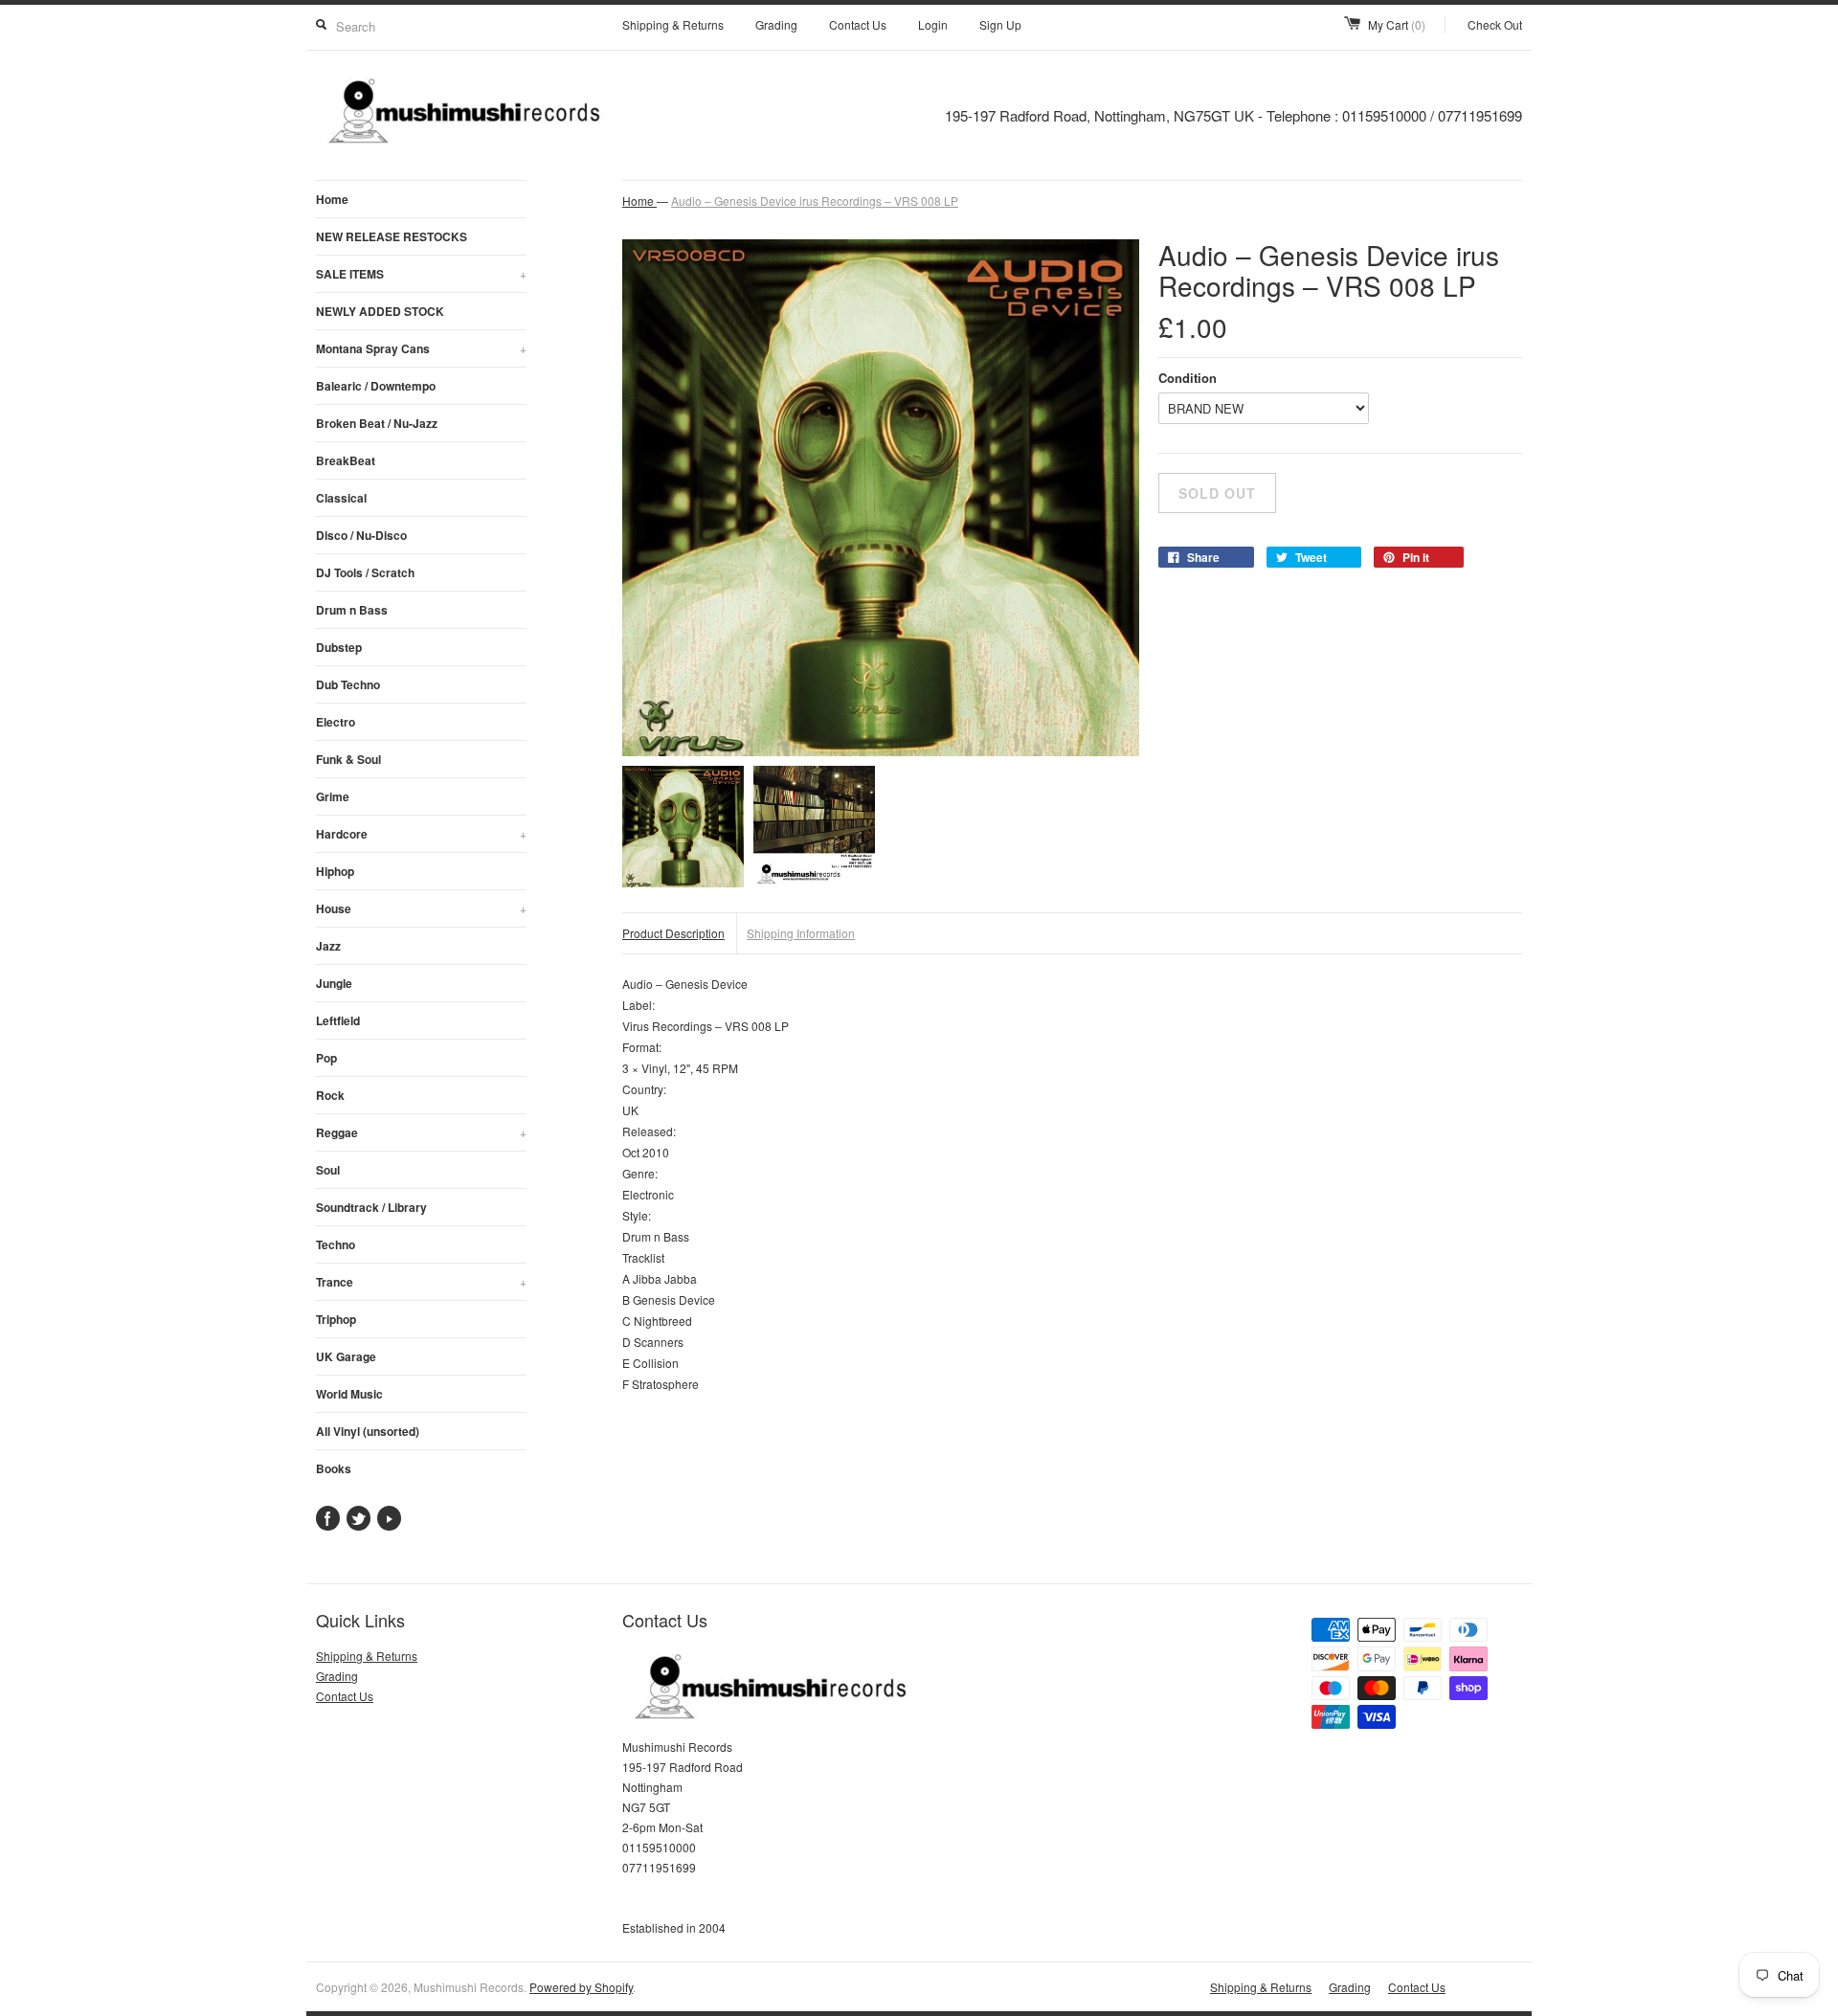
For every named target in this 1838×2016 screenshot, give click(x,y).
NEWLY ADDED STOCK (380, 311)
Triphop (336, 1319)
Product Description (673, 933)
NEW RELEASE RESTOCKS (392, 236)
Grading (776, 24)
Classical (341, 498)
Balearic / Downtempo (376, 386)
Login (933, 24)
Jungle (334, 983)
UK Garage (346, 1356)
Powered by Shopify (581, 1987)
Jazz (328, 946)
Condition (1188, 378)
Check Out (1495, 24)
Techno (336, 1244)
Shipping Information (801, 933)
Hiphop (335, 871)
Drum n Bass (352, 610)
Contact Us (858, 24)
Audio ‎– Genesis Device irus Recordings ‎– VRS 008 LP (815, 201)
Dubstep (339, 647)
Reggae (421, 1132)
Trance (421, 1282)
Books (334, 1468)
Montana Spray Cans (421, 348)
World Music (349, 1394)
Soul (328, 1170)
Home (332, 199)
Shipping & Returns (673, 24)
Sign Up (1000, 24)
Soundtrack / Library (371, 1207)
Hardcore (421, 834)
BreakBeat (346, 460)
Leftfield (338, 1020)
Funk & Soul (348, 759)
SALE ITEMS (421, 274)
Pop (326, 1058)
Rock (330, 1095)
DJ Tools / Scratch (365, 572)
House (421, 908)
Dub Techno (348, 684)
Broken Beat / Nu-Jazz (377, 423)
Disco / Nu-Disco (361, 535)
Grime (333, 796)
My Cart (1397, 24)
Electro (336, 722)
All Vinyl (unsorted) (368, 1431)
